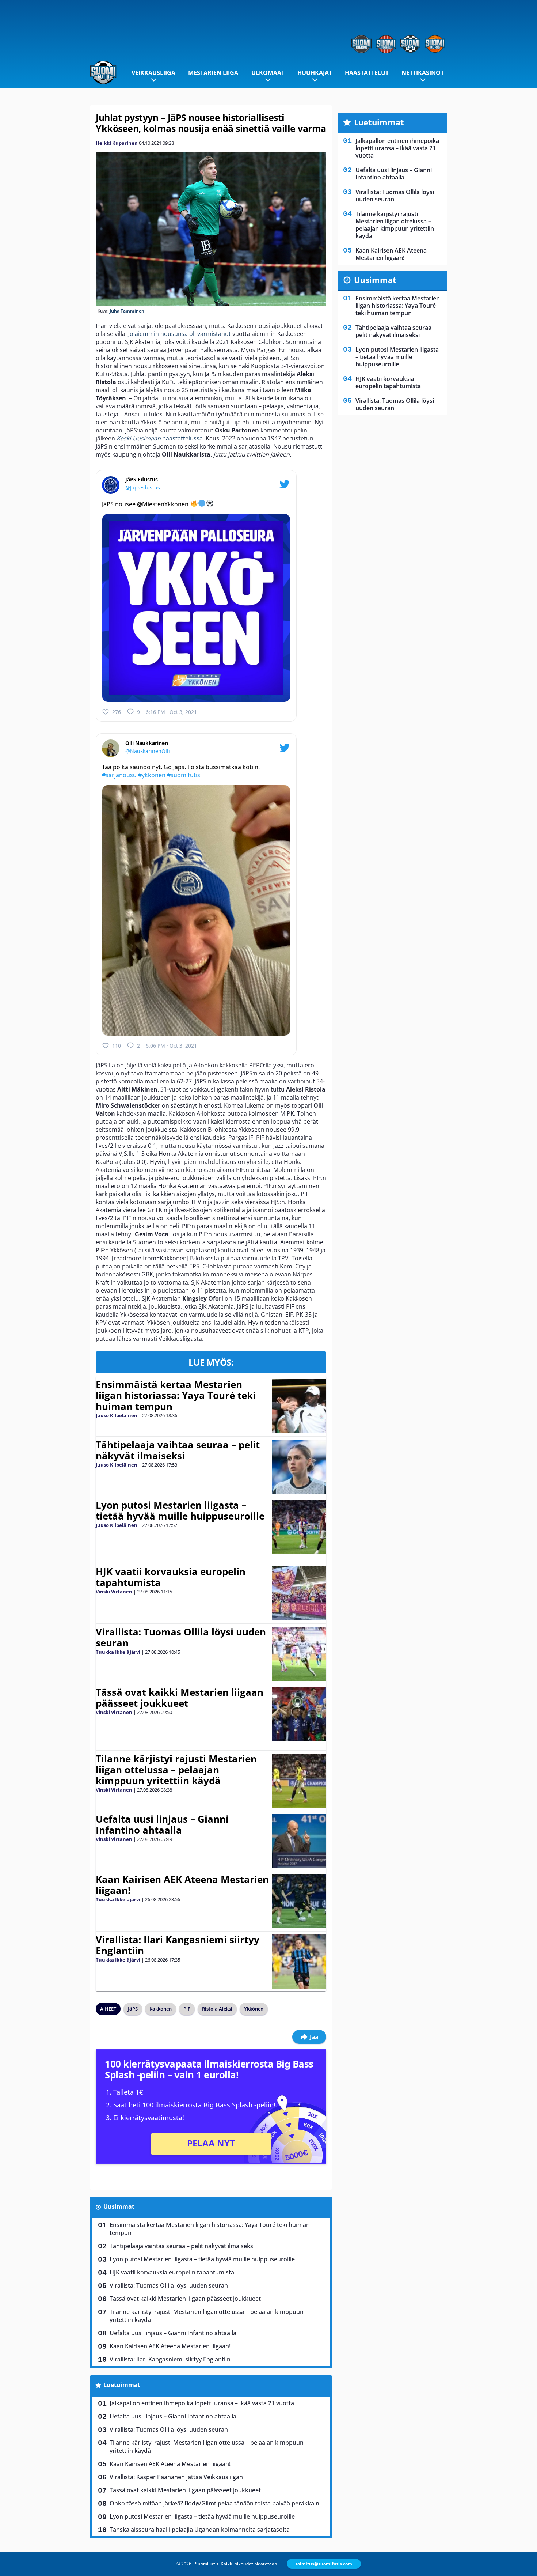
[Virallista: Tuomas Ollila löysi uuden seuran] (299, 1654)
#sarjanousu (119, 775)
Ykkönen (254, 2009)
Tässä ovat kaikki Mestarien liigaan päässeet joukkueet (180, 1698)
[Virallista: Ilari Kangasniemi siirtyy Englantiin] (299, 1962)
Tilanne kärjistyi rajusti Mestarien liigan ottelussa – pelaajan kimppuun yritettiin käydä (176, 1770)
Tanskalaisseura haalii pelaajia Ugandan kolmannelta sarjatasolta (200, 2530)
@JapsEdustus (143, 487)
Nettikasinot (423, 73)
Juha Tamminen (127, 311)
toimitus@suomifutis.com (324, 2564)
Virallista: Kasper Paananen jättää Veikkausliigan (176, 2477)
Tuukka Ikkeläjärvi (118, 1652)
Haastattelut (367, 73)
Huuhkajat (315, 73)
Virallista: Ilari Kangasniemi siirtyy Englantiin (178, 1945)
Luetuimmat (122, 2385)
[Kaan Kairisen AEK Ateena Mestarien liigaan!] (299, 1901)
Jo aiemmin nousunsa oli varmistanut (180, 334)
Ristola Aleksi (217, 2009)
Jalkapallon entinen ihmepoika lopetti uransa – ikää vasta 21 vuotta (202, 2403)
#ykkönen (152, 775)
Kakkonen (161, 2009)
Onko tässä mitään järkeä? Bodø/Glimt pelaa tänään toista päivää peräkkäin (214, 2503)
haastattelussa (160, 438)
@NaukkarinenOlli (148, 751)
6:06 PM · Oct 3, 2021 (171, 1046)
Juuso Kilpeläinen (117, 1415)
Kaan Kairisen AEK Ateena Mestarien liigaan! (182, 1885)
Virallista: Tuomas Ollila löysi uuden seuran (181, 1637)
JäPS (133, 2009)
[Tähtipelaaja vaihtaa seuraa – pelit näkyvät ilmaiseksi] (299, 1467)
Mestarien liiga (213, 73)
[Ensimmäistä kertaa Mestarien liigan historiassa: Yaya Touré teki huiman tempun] (299, 1406)
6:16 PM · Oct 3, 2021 (171, 712)
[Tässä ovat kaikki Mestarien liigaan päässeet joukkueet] (299, 1714)
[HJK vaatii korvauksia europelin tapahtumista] (299, 1593)
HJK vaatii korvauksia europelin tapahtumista (171, 1577)
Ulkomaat (268, 73)
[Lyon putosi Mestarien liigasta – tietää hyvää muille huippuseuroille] (299, 1527)
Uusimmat (119, 2206)
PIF (187, 2009)
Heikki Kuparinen (117, 143)
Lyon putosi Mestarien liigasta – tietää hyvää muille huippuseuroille (180, 1510)
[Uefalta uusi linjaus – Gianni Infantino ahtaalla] (299, 1841)
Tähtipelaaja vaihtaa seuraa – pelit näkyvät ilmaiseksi (178, 1450)
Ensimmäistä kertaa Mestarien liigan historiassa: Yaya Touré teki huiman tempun (176, 1395)
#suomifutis (184, 775)
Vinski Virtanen (114, 1592)
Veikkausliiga (153, 73)
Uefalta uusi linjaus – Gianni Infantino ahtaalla (162, 1824)
